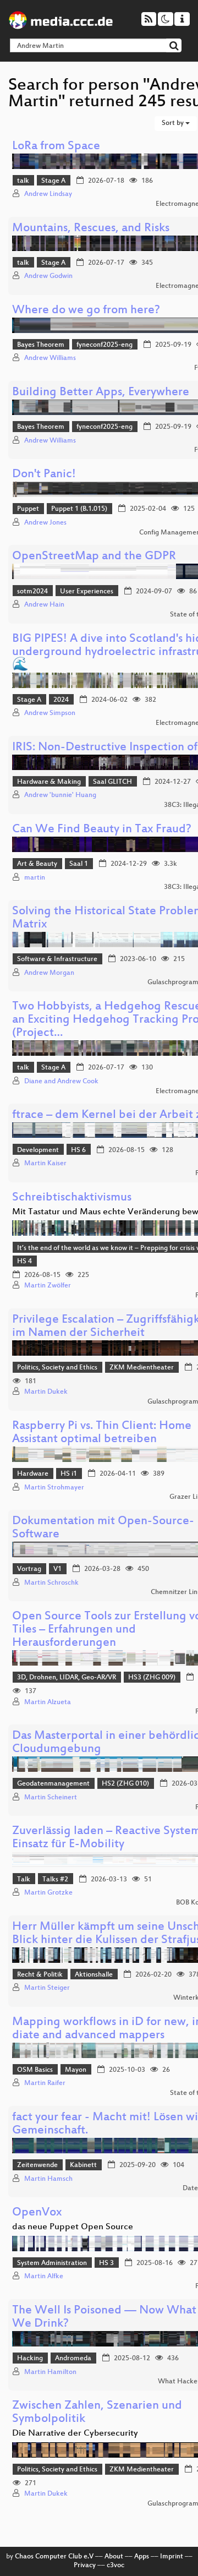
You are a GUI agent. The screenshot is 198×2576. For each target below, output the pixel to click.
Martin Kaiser (45, 1164)
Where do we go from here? (86, 311)
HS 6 (78, 1150)
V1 (57, 1569)
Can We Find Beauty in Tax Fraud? (102, 830)
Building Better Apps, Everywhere (101, 393)
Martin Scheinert (51, 1798)
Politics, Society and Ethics (57, 1368)
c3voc (116, 2566)
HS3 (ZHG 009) (152, 1678)
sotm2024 (32, 592)
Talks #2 (55, 1880)
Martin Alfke (44, 2277)
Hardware (33, 1474)
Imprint (172, 2557)
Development (38, 1150)
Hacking (30, 2359)
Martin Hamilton (50, 2372)
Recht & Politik (40, 1975)
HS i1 (69, 1474)
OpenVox (37, 2213)
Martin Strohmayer (54, 1488)
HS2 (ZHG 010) (125, 1784)
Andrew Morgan (49, 973)
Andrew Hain (44, 605)
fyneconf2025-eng (105, 345)
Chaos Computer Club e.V (54, 2557)
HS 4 (24, 1262)
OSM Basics (35, 2070)
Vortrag (29, 1569)
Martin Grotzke (48, 1893)
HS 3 (106, 2263)
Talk (24, 1880)
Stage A (53, 181)
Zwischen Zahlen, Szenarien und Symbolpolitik (97, 2413)
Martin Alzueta (48, 1702)
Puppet (28, 509)
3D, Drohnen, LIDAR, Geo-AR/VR (67, 1678)
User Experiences (87, 592)
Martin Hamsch (48, 2179)
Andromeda (73, 2359)
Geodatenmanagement (53, 1784)
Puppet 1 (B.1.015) (79, 509)
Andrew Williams (50, 358)
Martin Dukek (46, 1392)
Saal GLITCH (112, 782)
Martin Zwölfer (48, 1286)
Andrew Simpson (50, 713)
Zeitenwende (37, 2165)
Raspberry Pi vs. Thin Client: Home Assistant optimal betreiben (102, 1433)
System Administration (52, 2263)
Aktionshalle (94, 1975)
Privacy (85, 2566)
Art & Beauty (37, 864)
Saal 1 (79, 864)
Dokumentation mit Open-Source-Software (103, 1528)
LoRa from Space (56, 147)
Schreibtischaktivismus (72, 1198)
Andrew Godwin (48, 276)
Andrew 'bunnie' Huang (60, 795)
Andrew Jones (45, 523)
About (114, 2557)
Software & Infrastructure (57, 959)
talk (23, 181)
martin (35, 878)
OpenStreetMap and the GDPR (94, 557)
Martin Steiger (47, 1988)
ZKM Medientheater (142, 1368)
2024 (61, 700)
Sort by (174, 123)
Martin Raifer (45, 2083)
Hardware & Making (49, 782)
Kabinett (83, 2165)
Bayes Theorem (41, 345)
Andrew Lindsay (48, 194)
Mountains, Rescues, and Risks (91, 229)
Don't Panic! (44, 475)
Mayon (76, 2070)
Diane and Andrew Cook (61, 1082)
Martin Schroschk (51, 1583)
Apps (142, 2557)
